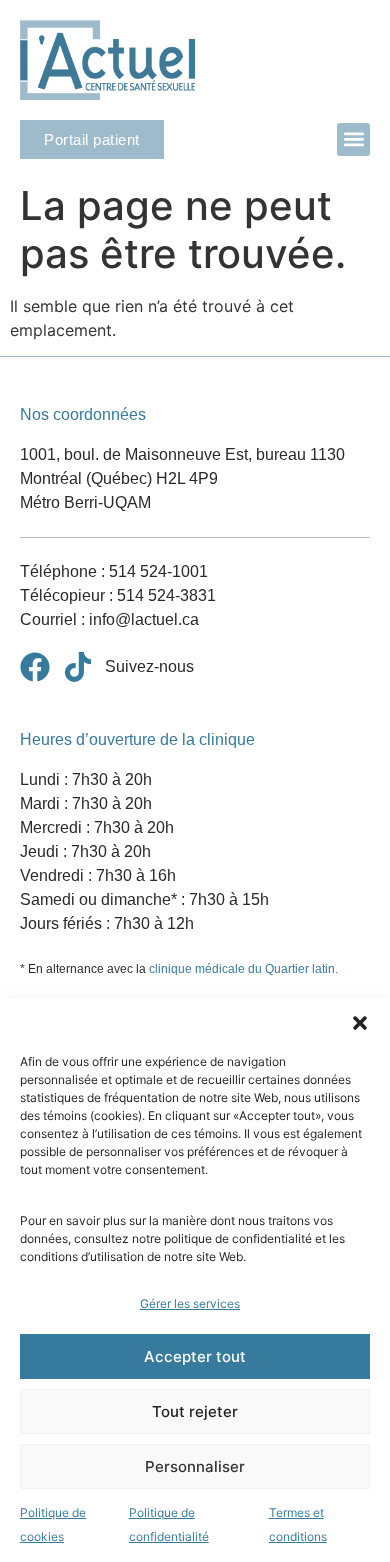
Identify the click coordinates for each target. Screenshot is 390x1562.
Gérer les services (190, 1303)
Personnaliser (195, 1466)
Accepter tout (195, 1356)
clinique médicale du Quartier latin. (243, 969)
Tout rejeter (195, 1411)
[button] (360, 1023)
